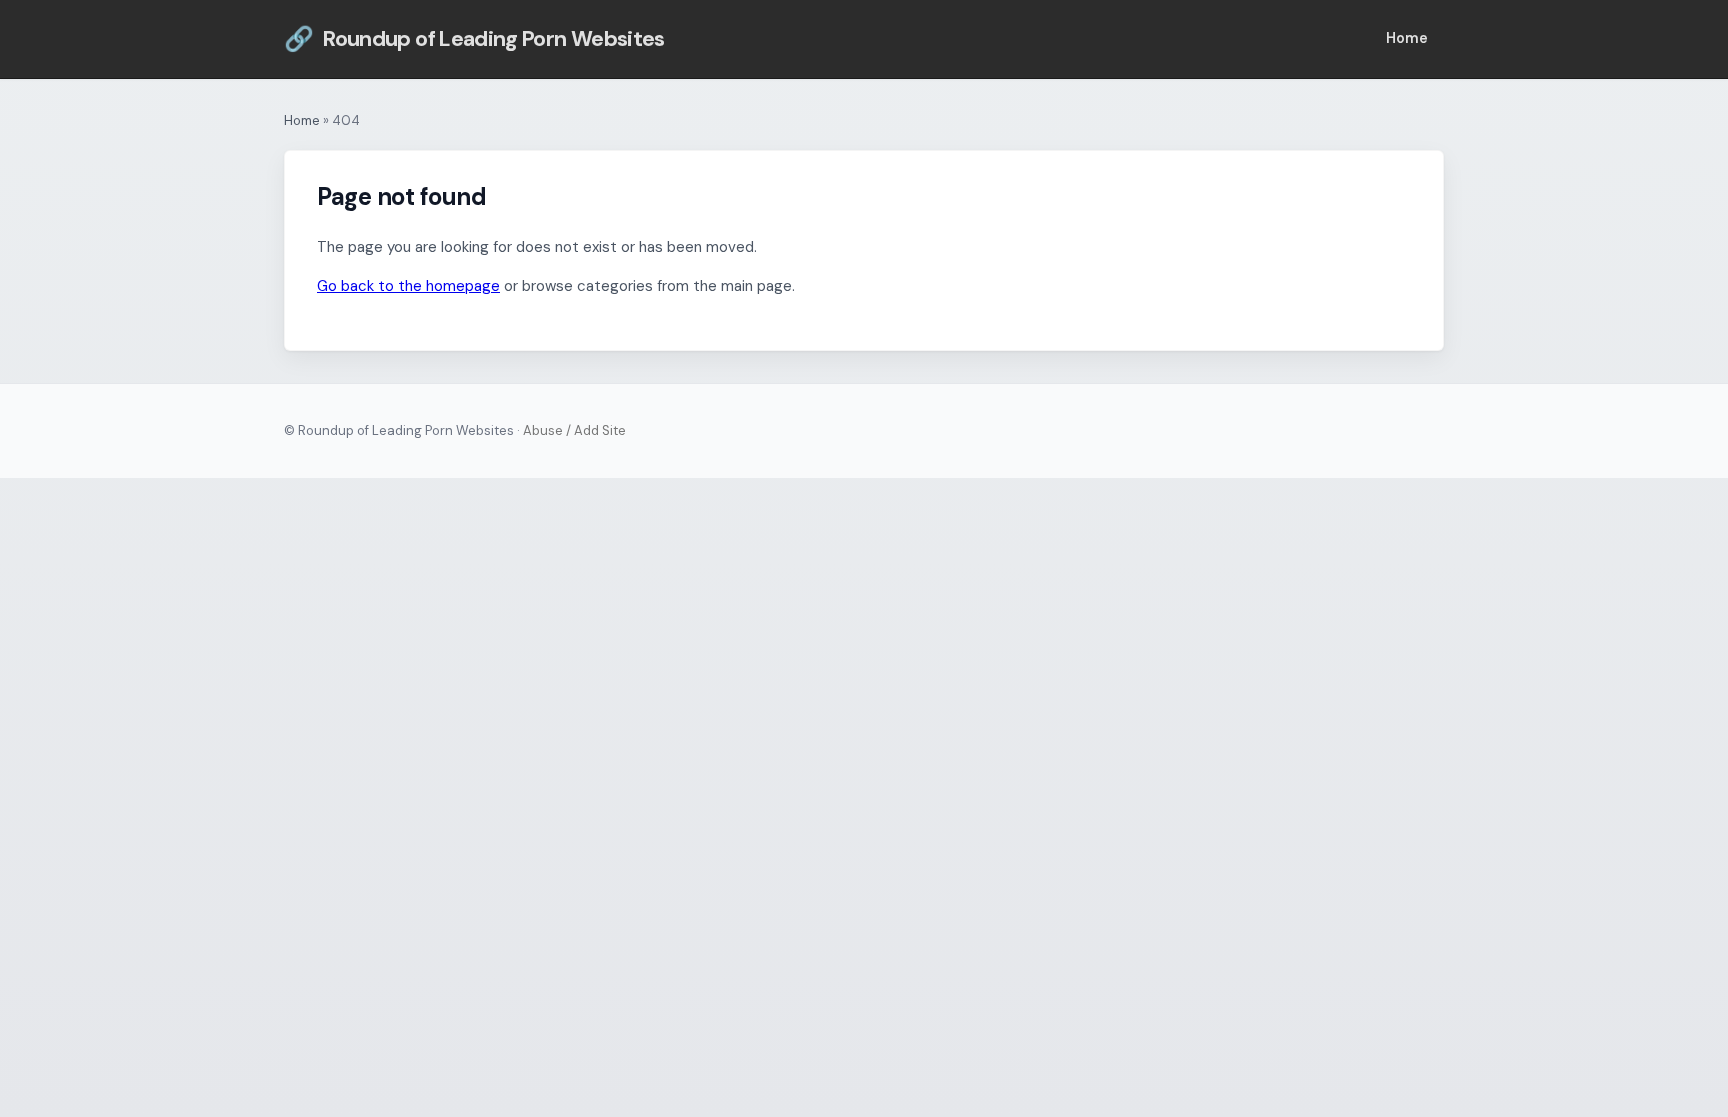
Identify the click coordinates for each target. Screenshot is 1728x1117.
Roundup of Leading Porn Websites (474, 38)
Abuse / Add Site (574, 430)
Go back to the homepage (408, 286)
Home (1407, 38)
